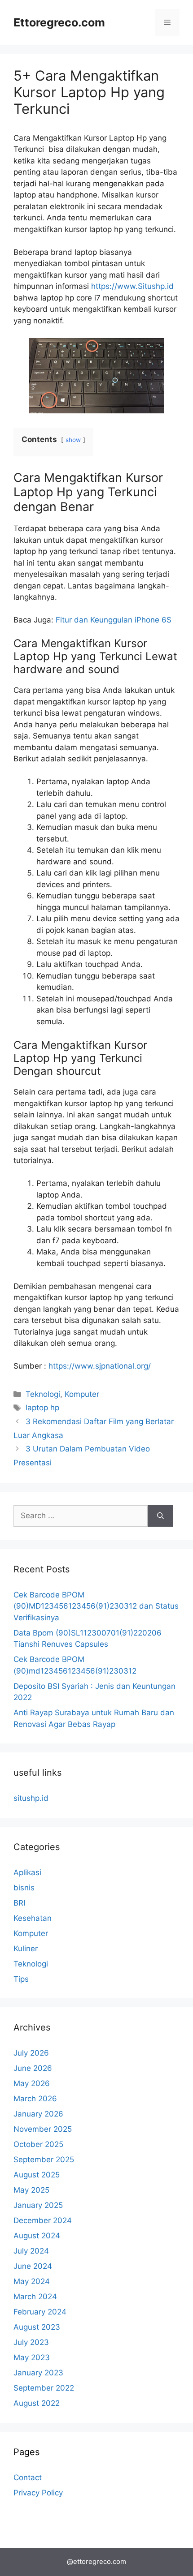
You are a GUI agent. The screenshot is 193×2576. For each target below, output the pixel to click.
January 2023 (38, 2373)
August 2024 (37, 2236)
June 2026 (33, 2068)
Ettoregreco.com (59, 22)
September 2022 (44, 2388)
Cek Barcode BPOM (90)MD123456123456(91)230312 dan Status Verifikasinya (96, 1606)
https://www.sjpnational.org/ (100, 1366)
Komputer (82, 1394)
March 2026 (35, 2099)
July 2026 (31, 2053)
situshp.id (31, 1798)
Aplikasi (27, 1872)
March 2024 (35, 2297)
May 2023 (32, 2357)
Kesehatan (33, 1918)
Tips (21, 1979)
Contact (28, 2477)
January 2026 (38, 2114)
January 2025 (38, 2205)
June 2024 (33, 2266)
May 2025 (31, 2190)
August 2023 (37, 2327)
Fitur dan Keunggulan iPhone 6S (114, 620)
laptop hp (42, 1408)
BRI (19, 1903)
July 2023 (31, 2342)
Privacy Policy (38, 2493)
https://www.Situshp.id (132, 286)
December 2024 (43, 2220)
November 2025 (43, 2129)
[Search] (160, 1516)
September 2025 (44, 2160)
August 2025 (37, 2175)
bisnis (24, 1888)
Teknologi (43, 1394)
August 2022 (37, 2403)
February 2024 (40, 2312)
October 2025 (38, 2144)
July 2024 (31, 2251)
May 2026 (32, 2083)
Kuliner (26, 1949)
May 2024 (32, 2281)
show (73, 440)
